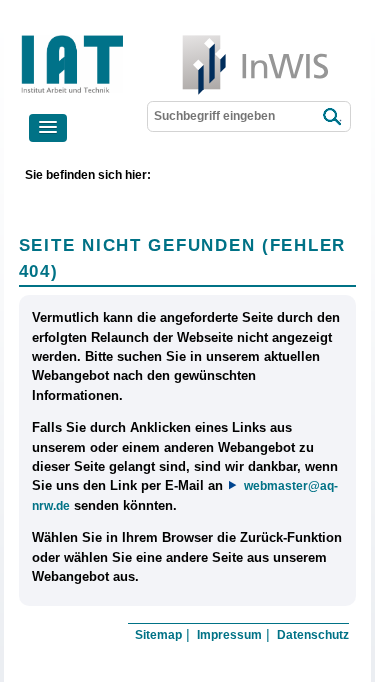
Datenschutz (313, 635)
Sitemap (158, 635)
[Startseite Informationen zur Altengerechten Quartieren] (138, 39)
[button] (48, 128)
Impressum (229, 635)
